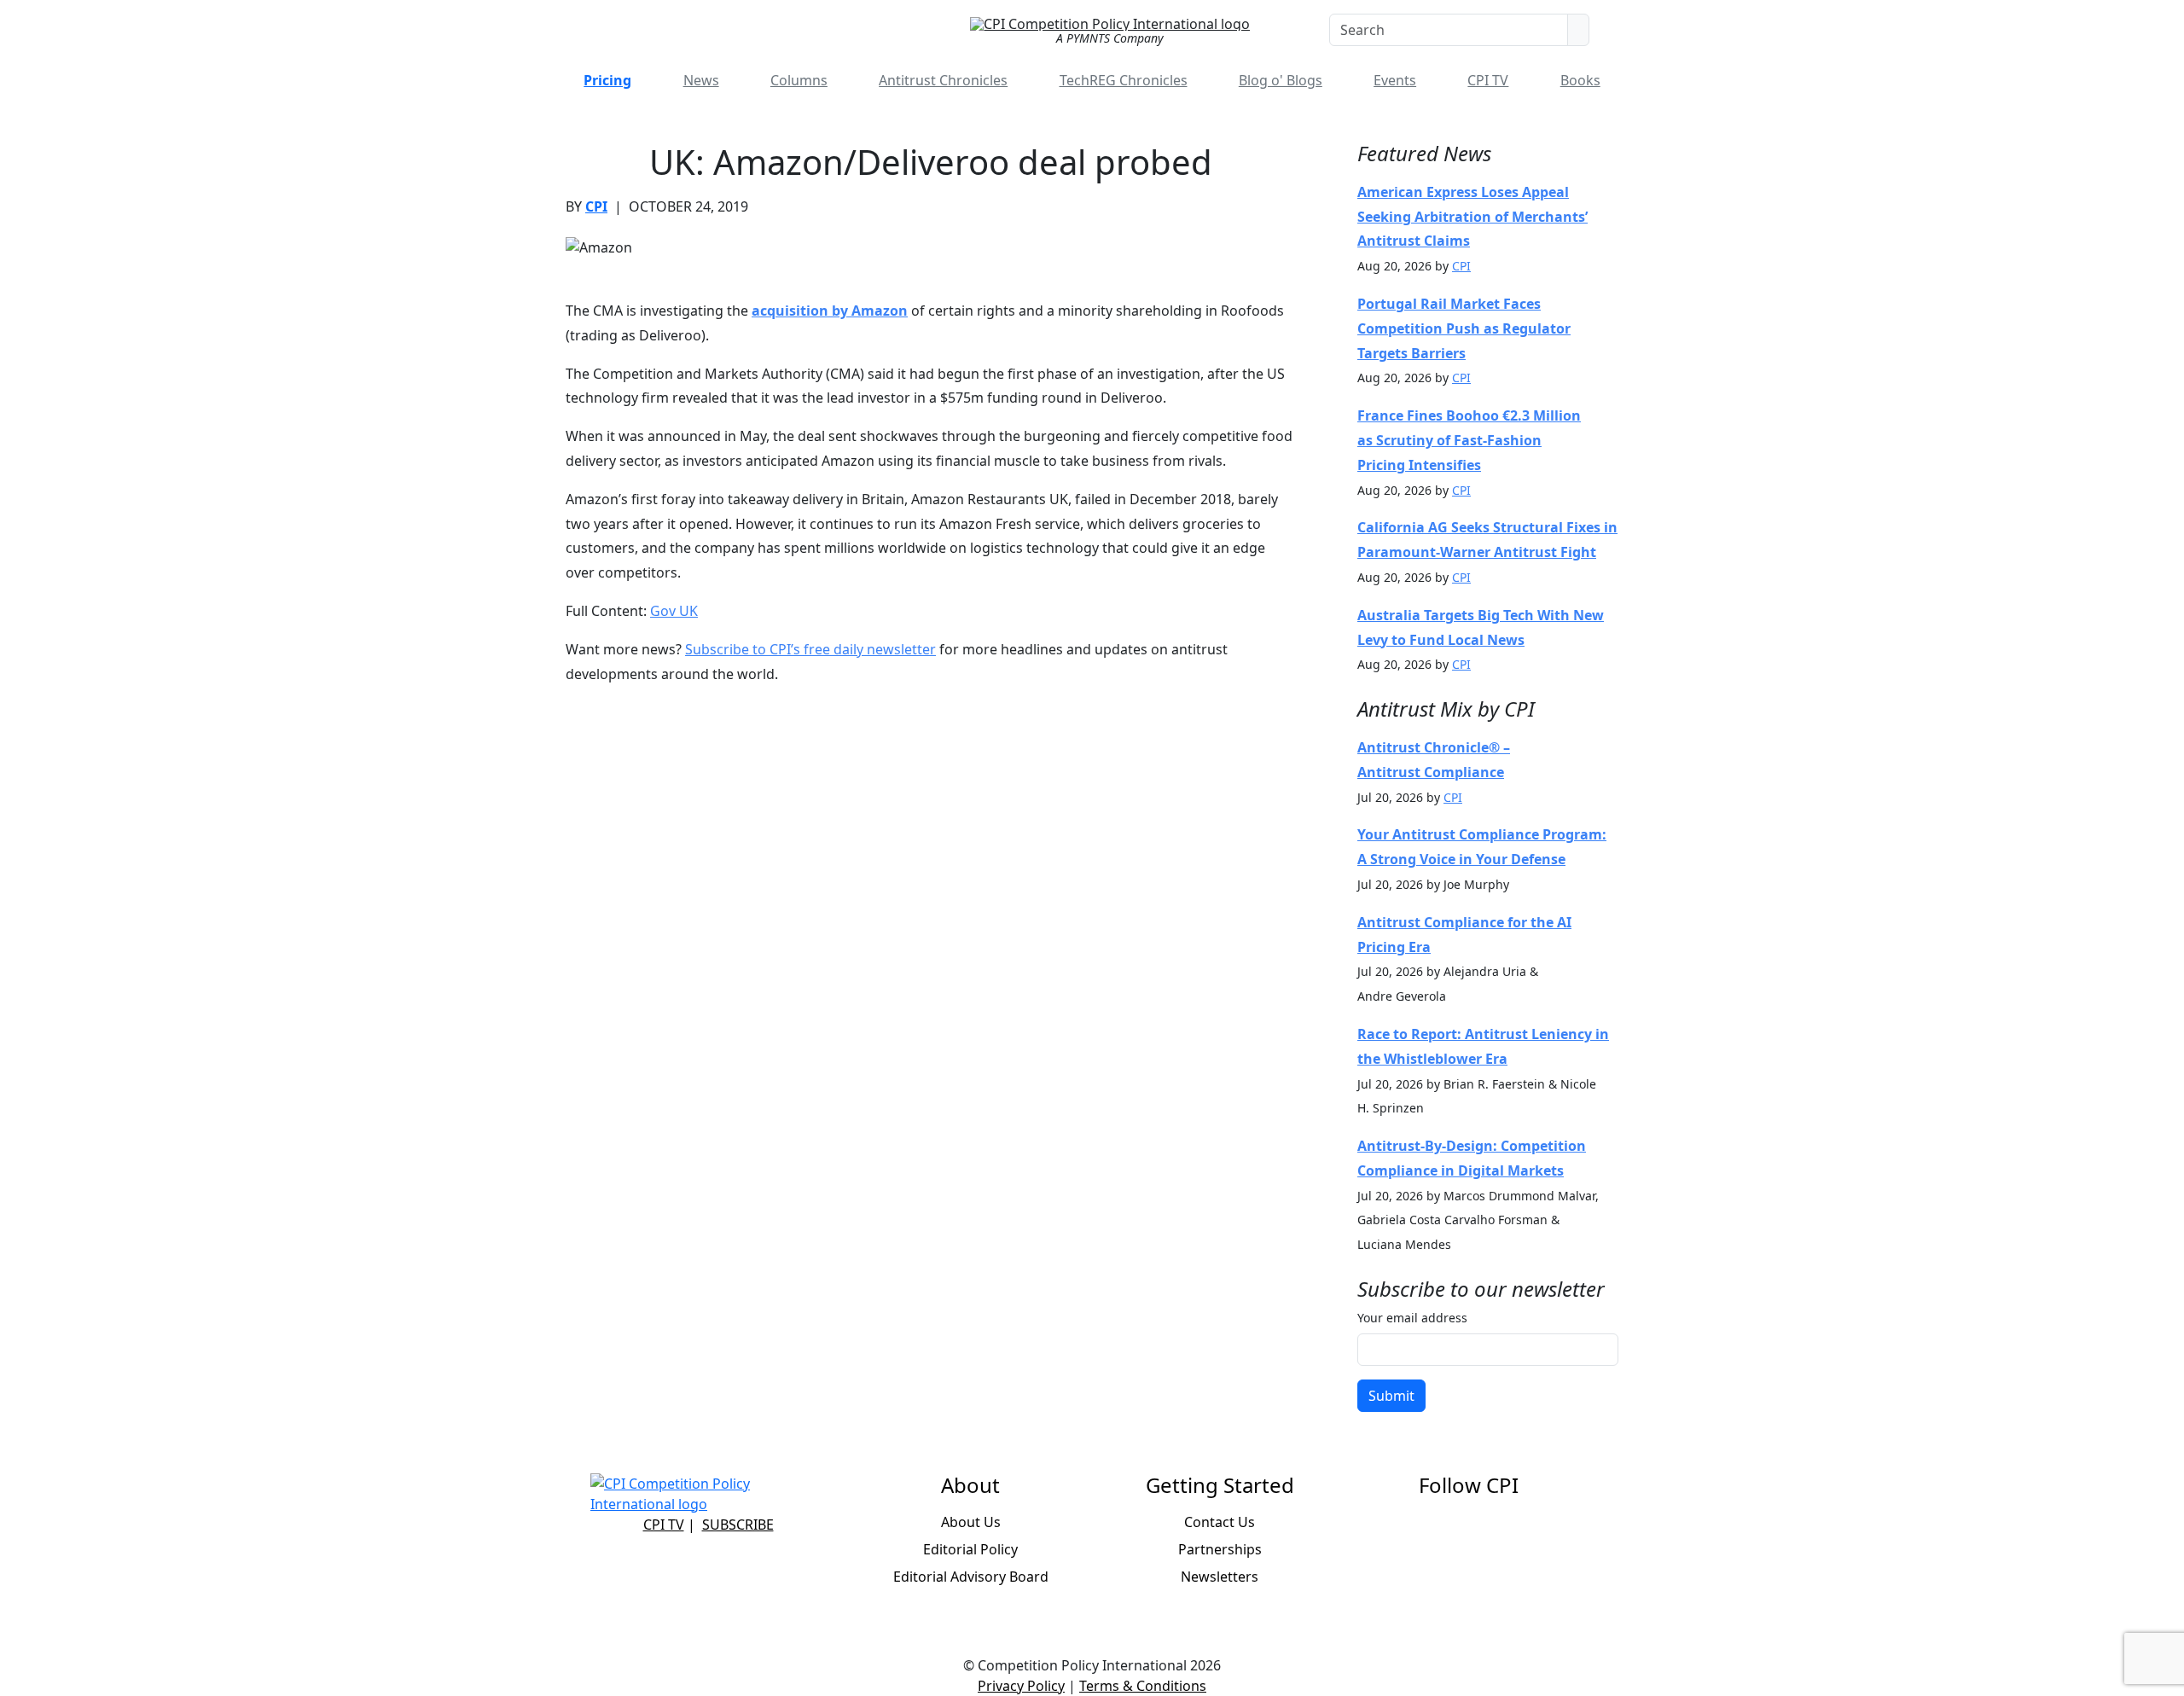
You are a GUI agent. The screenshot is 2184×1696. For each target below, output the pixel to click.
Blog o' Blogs (1281, 80)
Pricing (607, 80)
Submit (1391, 1396)
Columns (799, 80)
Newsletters (1220, 1577)
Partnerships (1220, 1549)
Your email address (1412, 1318)
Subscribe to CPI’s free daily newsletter (810, 649)
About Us (971, 1522)
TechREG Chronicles (1124, 80)
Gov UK (674, 611)
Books (1580, 80)
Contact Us (1220, 1522)
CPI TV (1488, 80)
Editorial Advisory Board (971, 1577)
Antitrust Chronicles (943, 80)
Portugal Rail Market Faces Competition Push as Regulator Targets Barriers (1464, 328)
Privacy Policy (1021, 1686)
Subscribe (738, 1525)
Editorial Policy (970, 1549)
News (701, 80)
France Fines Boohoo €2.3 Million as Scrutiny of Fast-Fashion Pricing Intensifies (1469, 440)
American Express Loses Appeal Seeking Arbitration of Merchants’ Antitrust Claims (1472, 217)
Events (1395, 80)
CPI (596, 206)
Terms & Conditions (1143, 1686)
